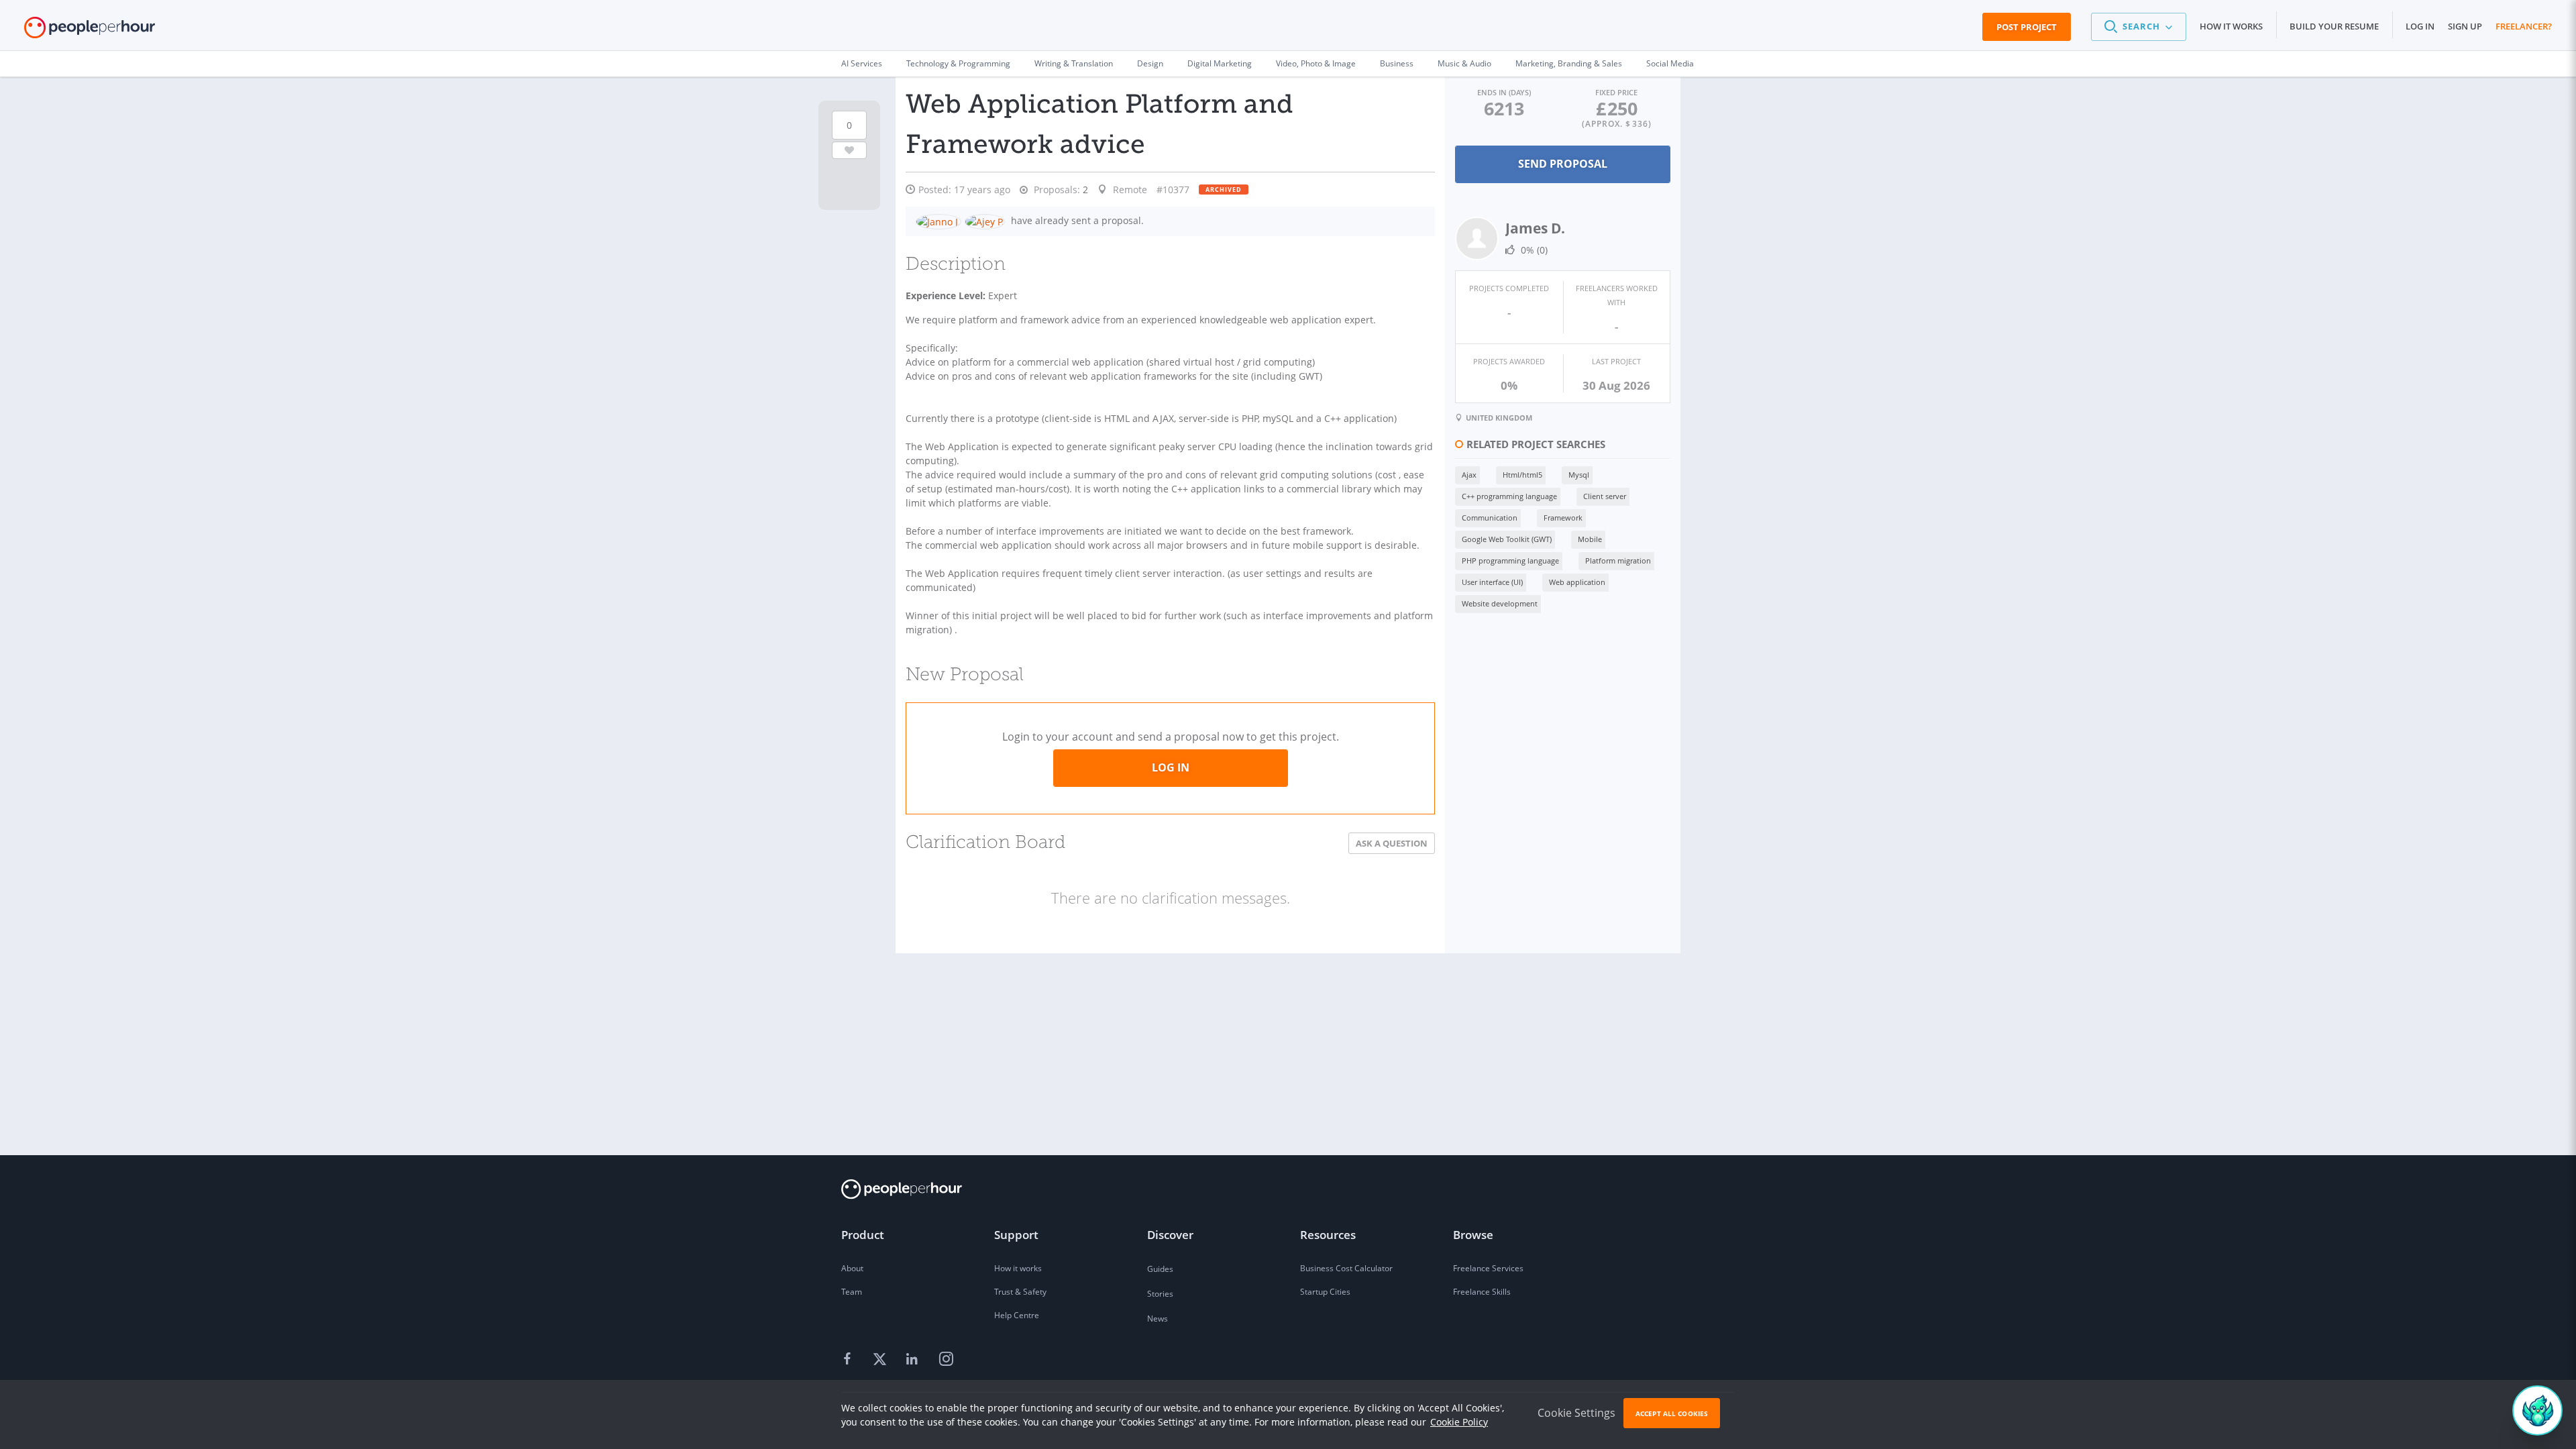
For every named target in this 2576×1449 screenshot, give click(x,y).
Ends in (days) (1504, 92)
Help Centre (1017, 1315)
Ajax (1469, 475)
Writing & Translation (1074, 63)
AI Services (862, 63)
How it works (2231, 26)
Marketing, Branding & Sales (1569, 63)
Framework (1563, 518)
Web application (1577, 582)
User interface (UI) (1492, 582)
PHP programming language (1510, 560)
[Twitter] (881, 1360)
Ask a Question (1392, 843)
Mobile (1590, 539)
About (852, 1268)
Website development (1500, 603)
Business (1397, 63)
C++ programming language (1509, 496)
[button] (2139, 27)
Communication (1490, 518)
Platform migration (1618, 560)
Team (852, 1292)
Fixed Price (1616, 92)
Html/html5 (1522, 475)
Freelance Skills (1482, 1292)
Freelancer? (2524, 26)
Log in (2420, 26)
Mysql (1579, 475)
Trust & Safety (1020, 1292)
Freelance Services (1488, 1268)
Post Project (2027, 27)
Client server (1605, 496)
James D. (1535, 228)
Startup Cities (1325, 1292)
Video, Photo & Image (1316, 63)
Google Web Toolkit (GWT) (1507, 539)
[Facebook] (849, 1360)
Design (1150, 63)
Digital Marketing (1220, 63)
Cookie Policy (1459, 1422)
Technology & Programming (958, 63)
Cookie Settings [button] (1576, 1413)
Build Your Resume (2334, 26)
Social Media (1670, 63)
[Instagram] (946, 1360)
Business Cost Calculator (1346, 1268)
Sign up (2465, 26)
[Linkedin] (914, 1360)
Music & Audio (1464, 63)
